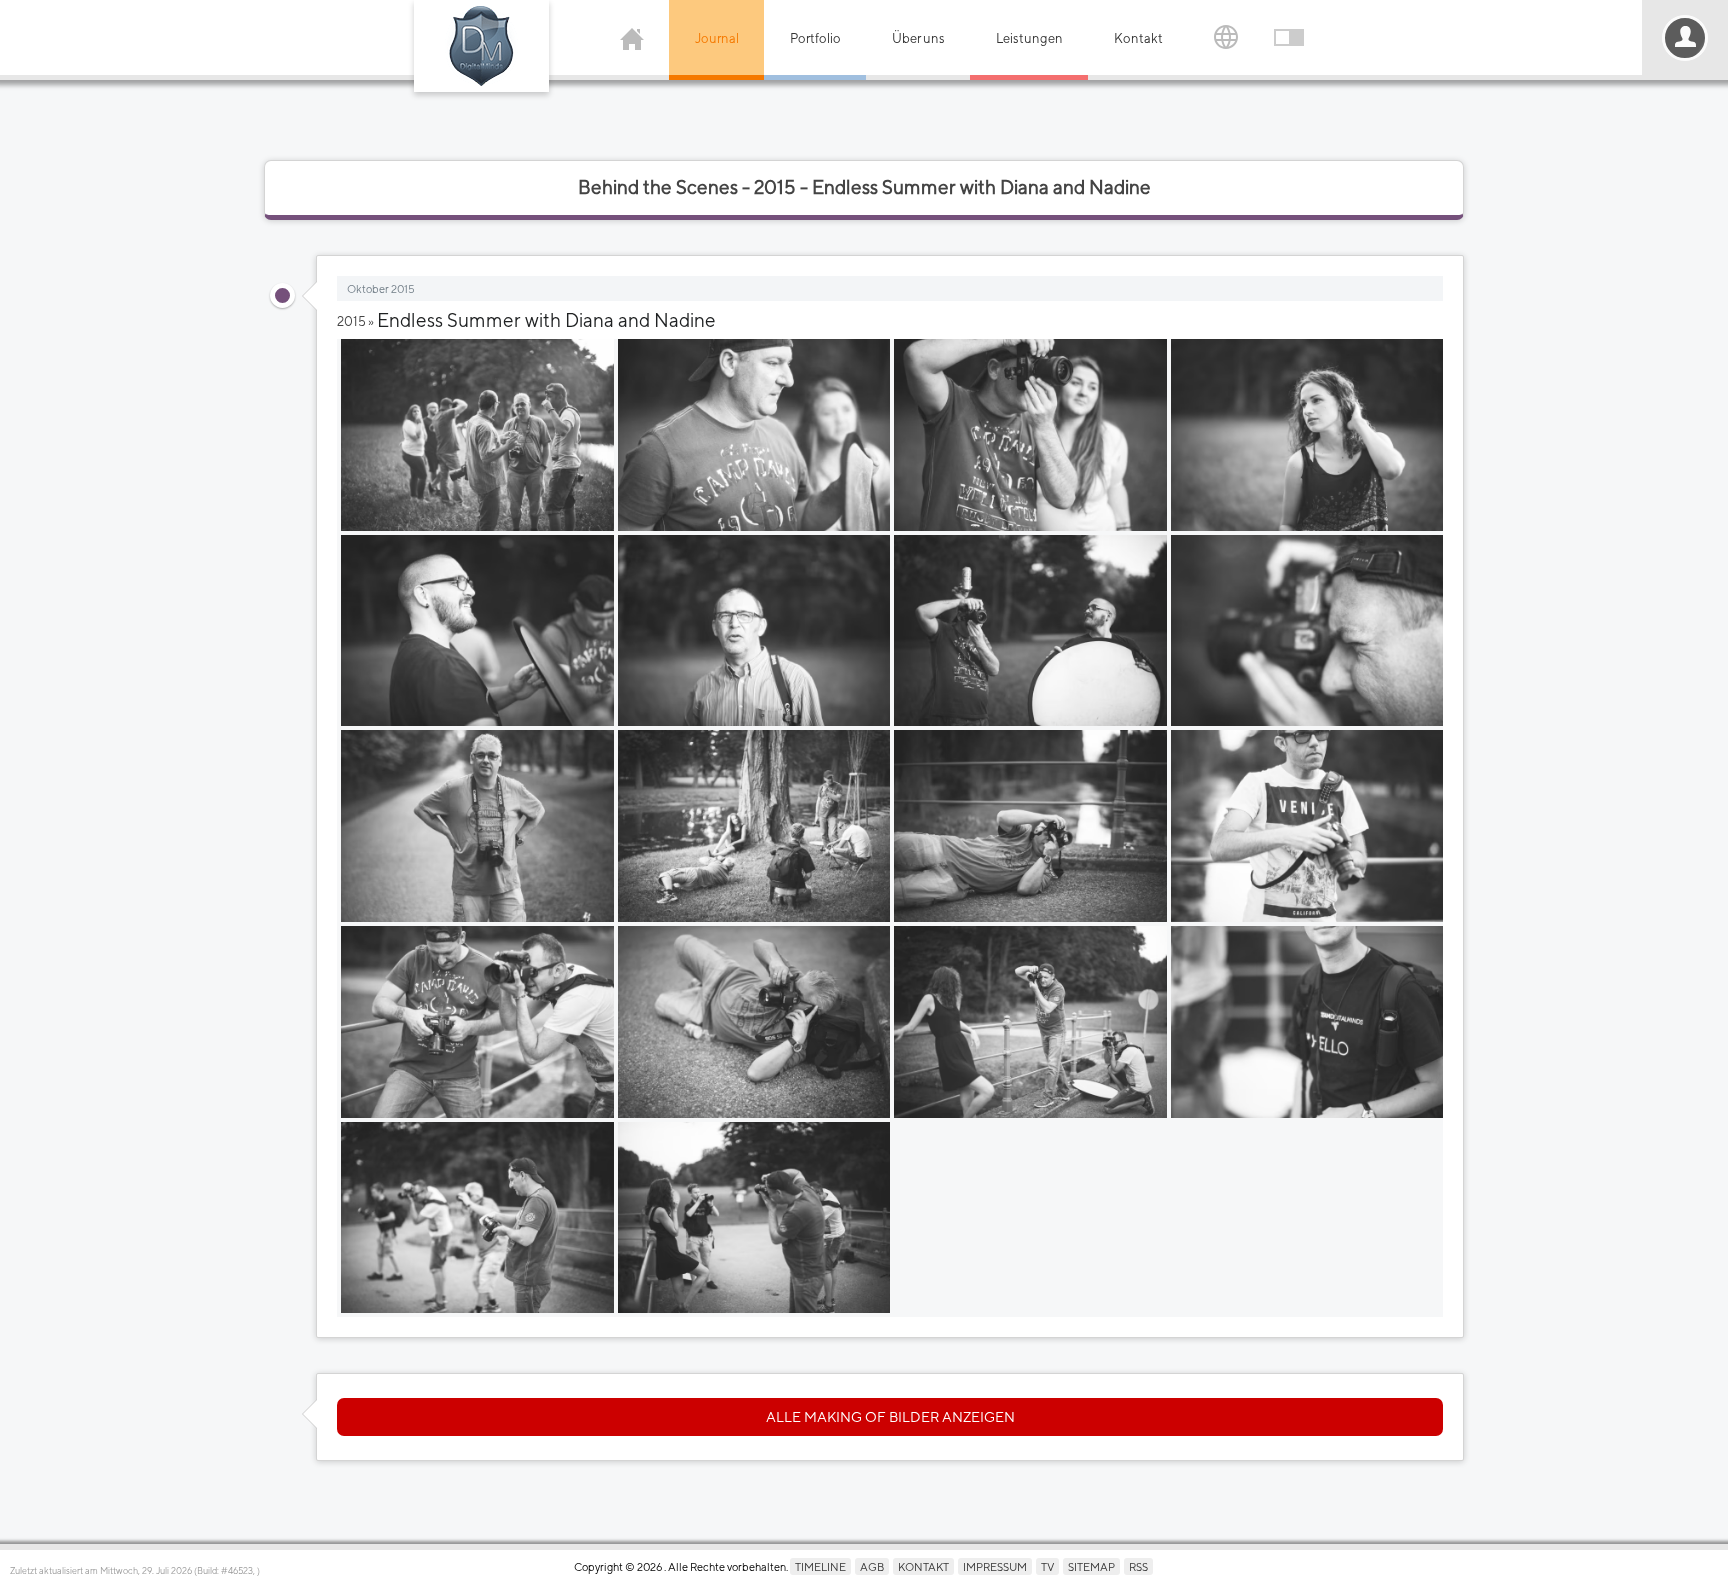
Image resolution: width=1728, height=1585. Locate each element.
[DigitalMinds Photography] (481, 46)
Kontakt (1138, 38)
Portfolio (815, 38)
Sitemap (1091, 1566)
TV (1047, 1566)
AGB (872, 1566)
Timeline (820, 1566)
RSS (1138, 1566)
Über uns (918, 38)
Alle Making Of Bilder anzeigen (890, 1417)
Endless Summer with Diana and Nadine (546, 320)
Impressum (995, 1566)
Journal (717, 38)
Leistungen (1029, 38)
